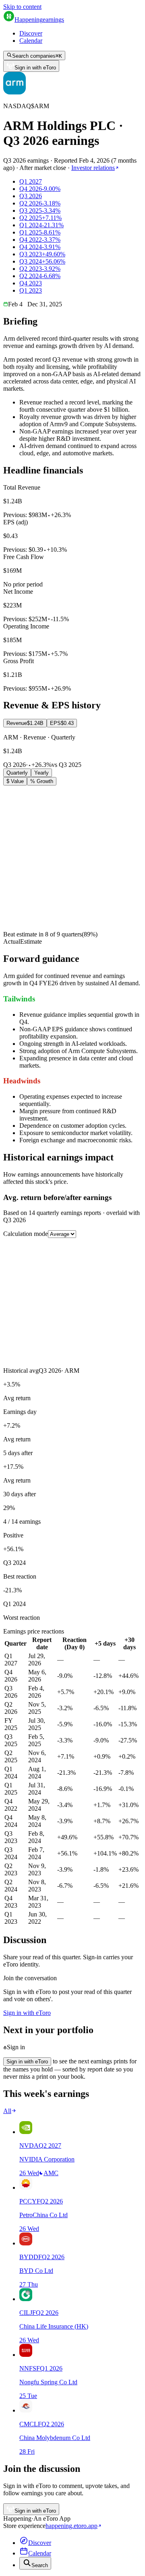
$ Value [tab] (15, 781)
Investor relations (93, 168)
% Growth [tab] (42, 781)
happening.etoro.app (71, 2526)
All (7, 2111)
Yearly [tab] (41, 773)
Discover (31, 33)
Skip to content (22, 7)
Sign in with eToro (35, 68)
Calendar (31, 41)
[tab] (25, 723)
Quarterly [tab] (17, 773)
